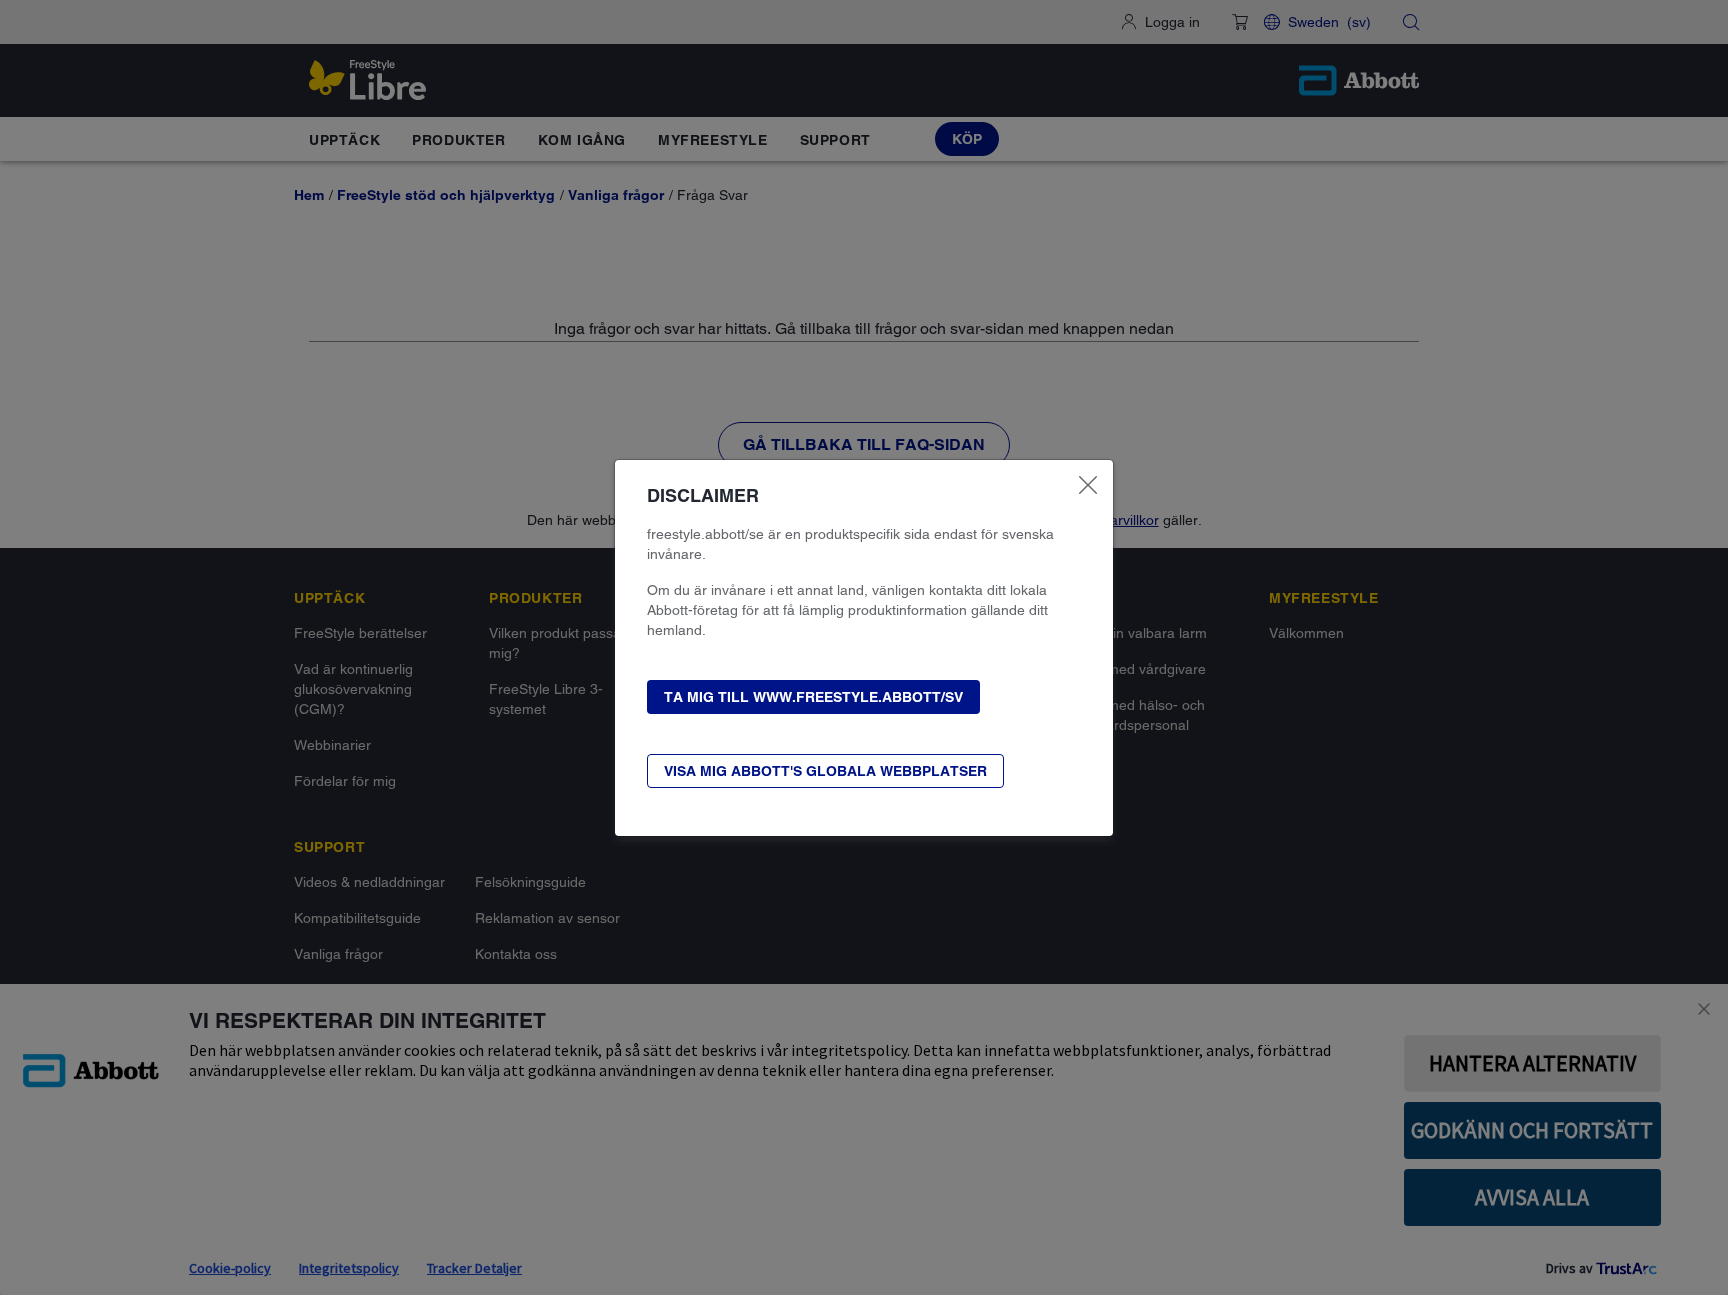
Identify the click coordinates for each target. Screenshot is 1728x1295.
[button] (813, 697)
